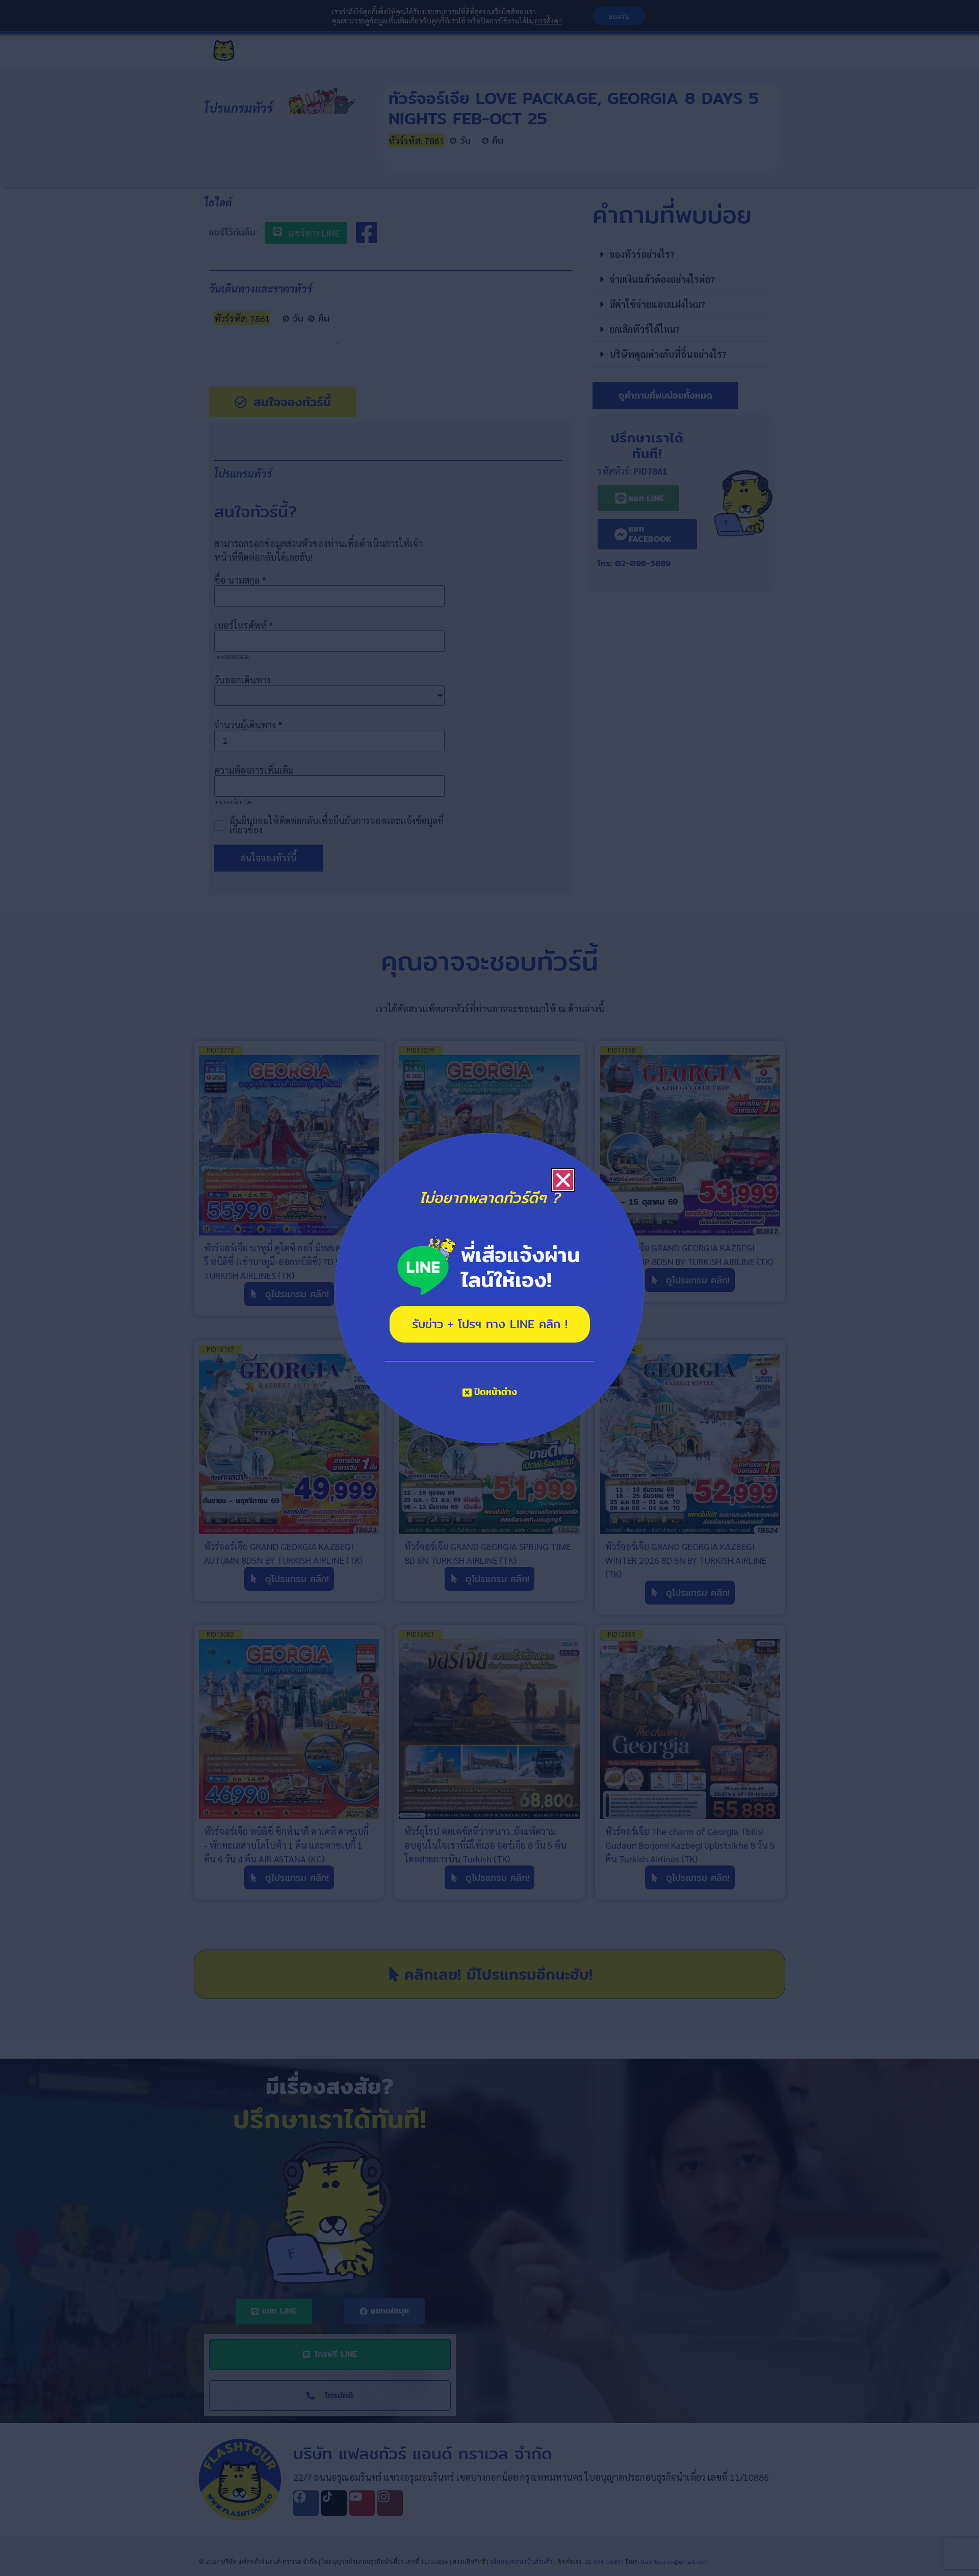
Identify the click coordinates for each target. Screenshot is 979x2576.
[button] (563, 1180)
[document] (489, 1288)
